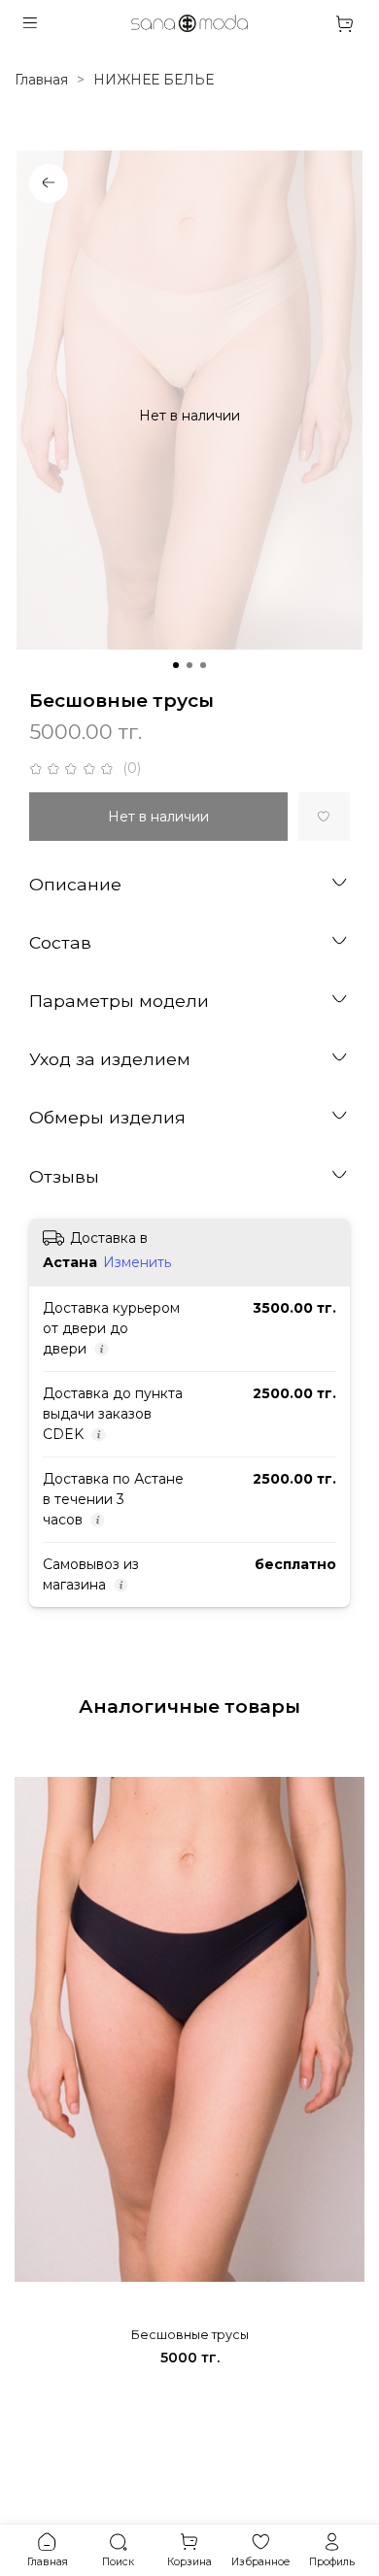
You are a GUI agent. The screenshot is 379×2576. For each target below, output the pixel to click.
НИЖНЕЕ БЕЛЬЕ (154, 80)
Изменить (137, 1262)
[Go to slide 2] (189, 665)
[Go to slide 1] (176, 665)
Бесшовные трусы (190, 2335)
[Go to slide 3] (203, 665)
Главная (41, 80)
